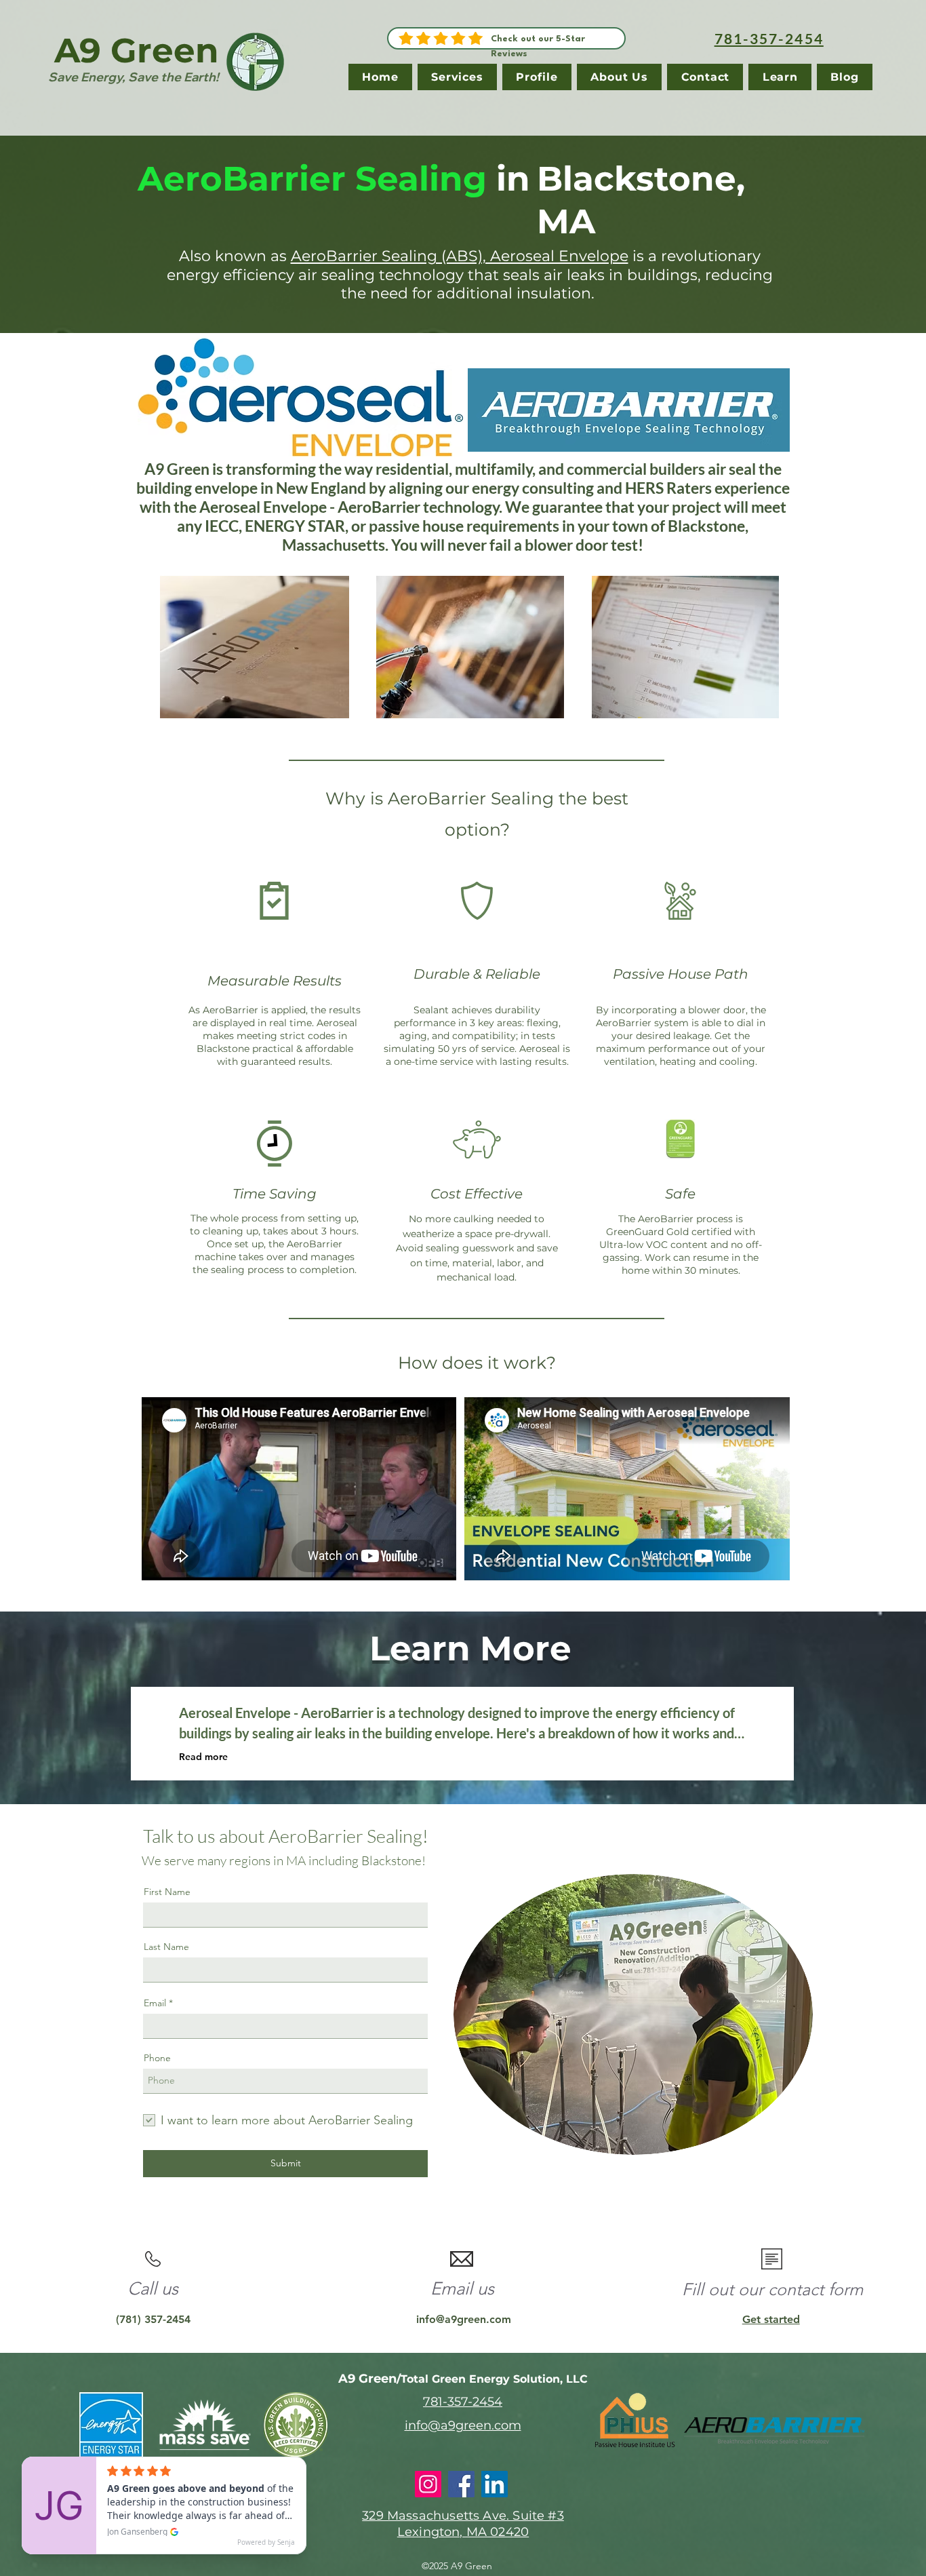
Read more (203, 1757)
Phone (157, 2058)
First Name (167, 1892)
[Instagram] (428, 2484)
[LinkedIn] (495, 2484)
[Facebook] (461, 2484)
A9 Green (137, 51)
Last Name (166, 1947)
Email (155, 2003)
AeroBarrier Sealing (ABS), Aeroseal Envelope (460, 256)
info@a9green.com (464, 2319)
